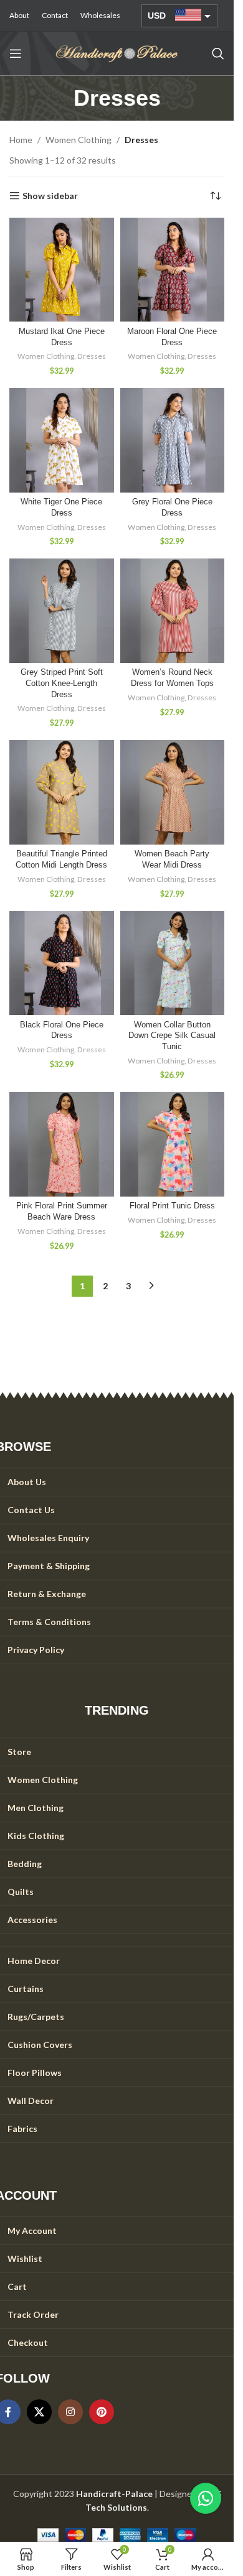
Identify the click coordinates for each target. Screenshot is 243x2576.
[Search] (218, 53)
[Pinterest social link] (102, 2412)
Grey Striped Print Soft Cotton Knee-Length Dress (62, 683)
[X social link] (39, 2412)
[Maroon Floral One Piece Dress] (173, 270)
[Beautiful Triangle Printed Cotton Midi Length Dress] (62, 792)
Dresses (92, 356)
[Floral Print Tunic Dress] (173, 1144)
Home (21, 140)
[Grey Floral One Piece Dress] (173, 440)
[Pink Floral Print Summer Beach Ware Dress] (62, 1144)
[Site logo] (117, 53)
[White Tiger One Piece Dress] (62, 440)
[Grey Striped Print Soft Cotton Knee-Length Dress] (62, 611)
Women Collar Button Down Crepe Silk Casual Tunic (172, 1036)
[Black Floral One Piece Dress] (62, 963)
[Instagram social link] (70, 2412)
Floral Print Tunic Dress (172, 1206)
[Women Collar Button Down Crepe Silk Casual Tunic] (173, 963)
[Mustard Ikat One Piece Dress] (62, 270)
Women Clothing (79, 140)
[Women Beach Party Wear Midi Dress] (173, 792)
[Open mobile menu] (16, 53)
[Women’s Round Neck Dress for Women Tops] (173, 611)
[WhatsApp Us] (206, 2498)
